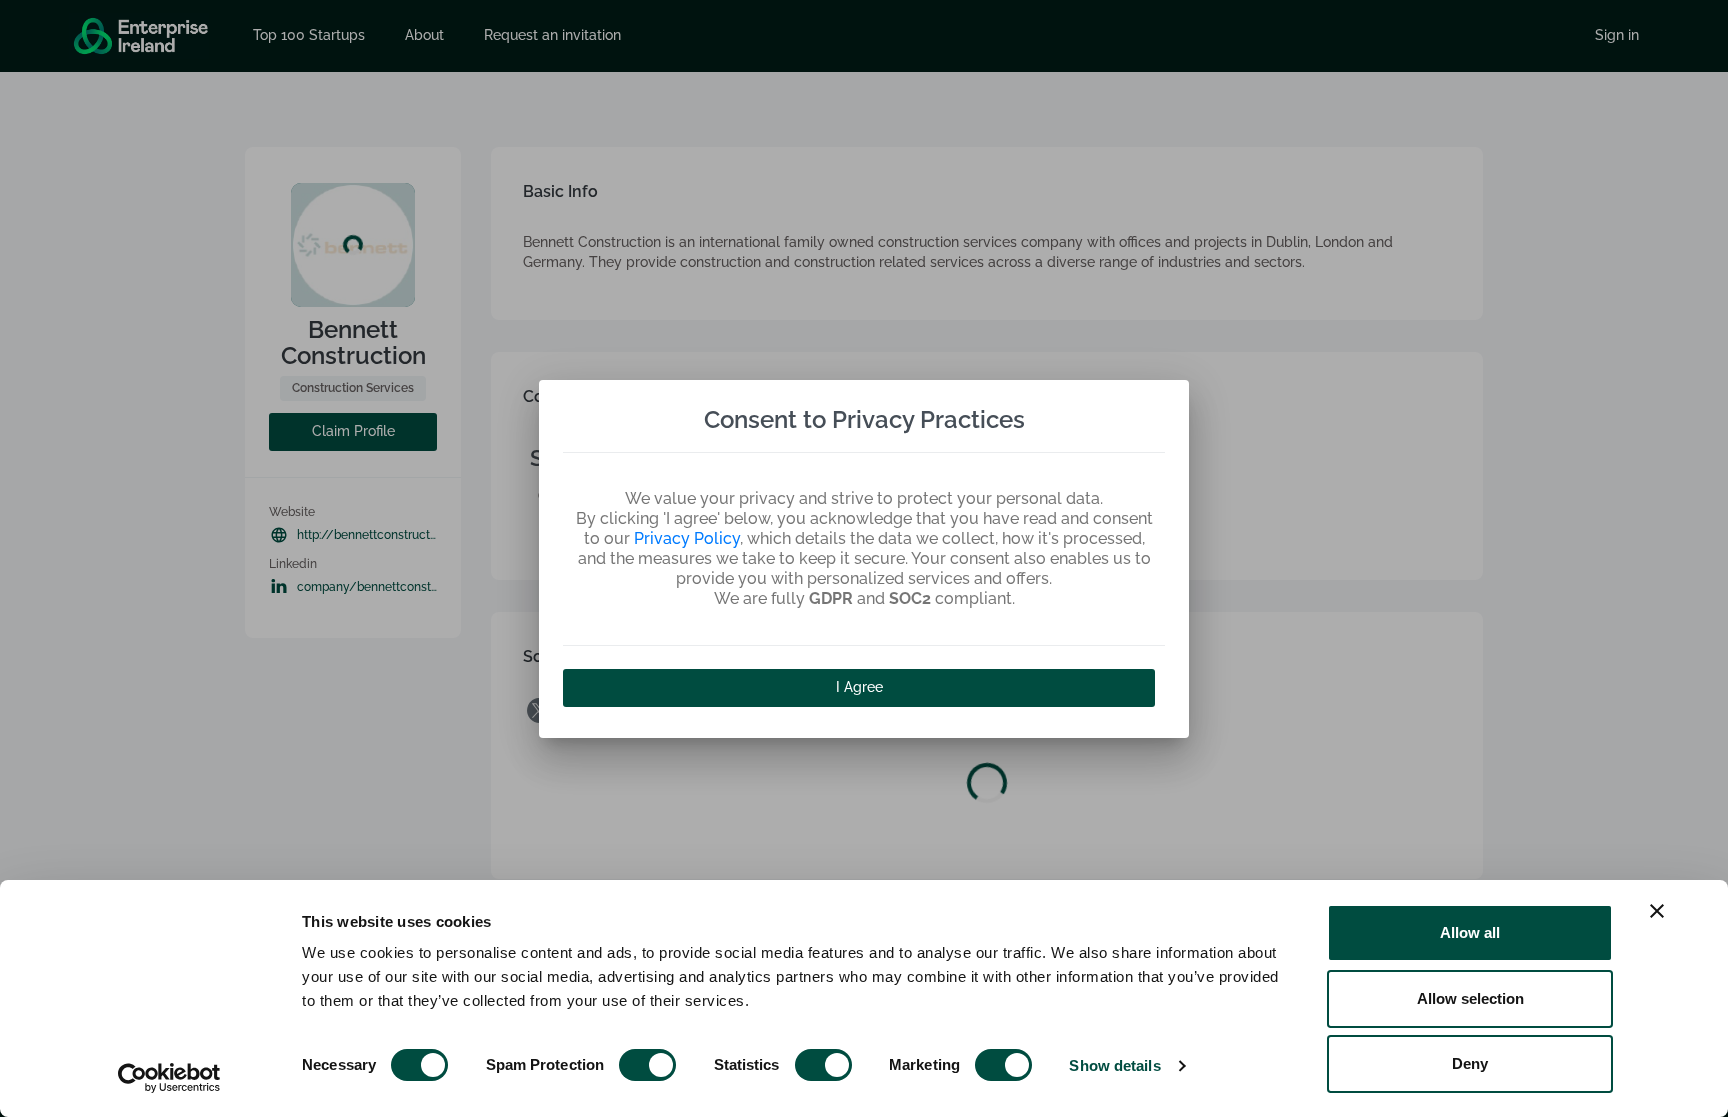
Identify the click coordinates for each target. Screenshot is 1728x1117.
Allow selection (1470, 998)
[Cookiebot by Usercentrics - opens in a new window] (169, 1078)
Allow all (1470, 932)
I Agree (859, 687)
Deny (1470, 1063)
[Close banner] (1657, 911)
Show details (1114, 1065)
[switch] (647, 1065)
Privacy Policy (687, 538)
